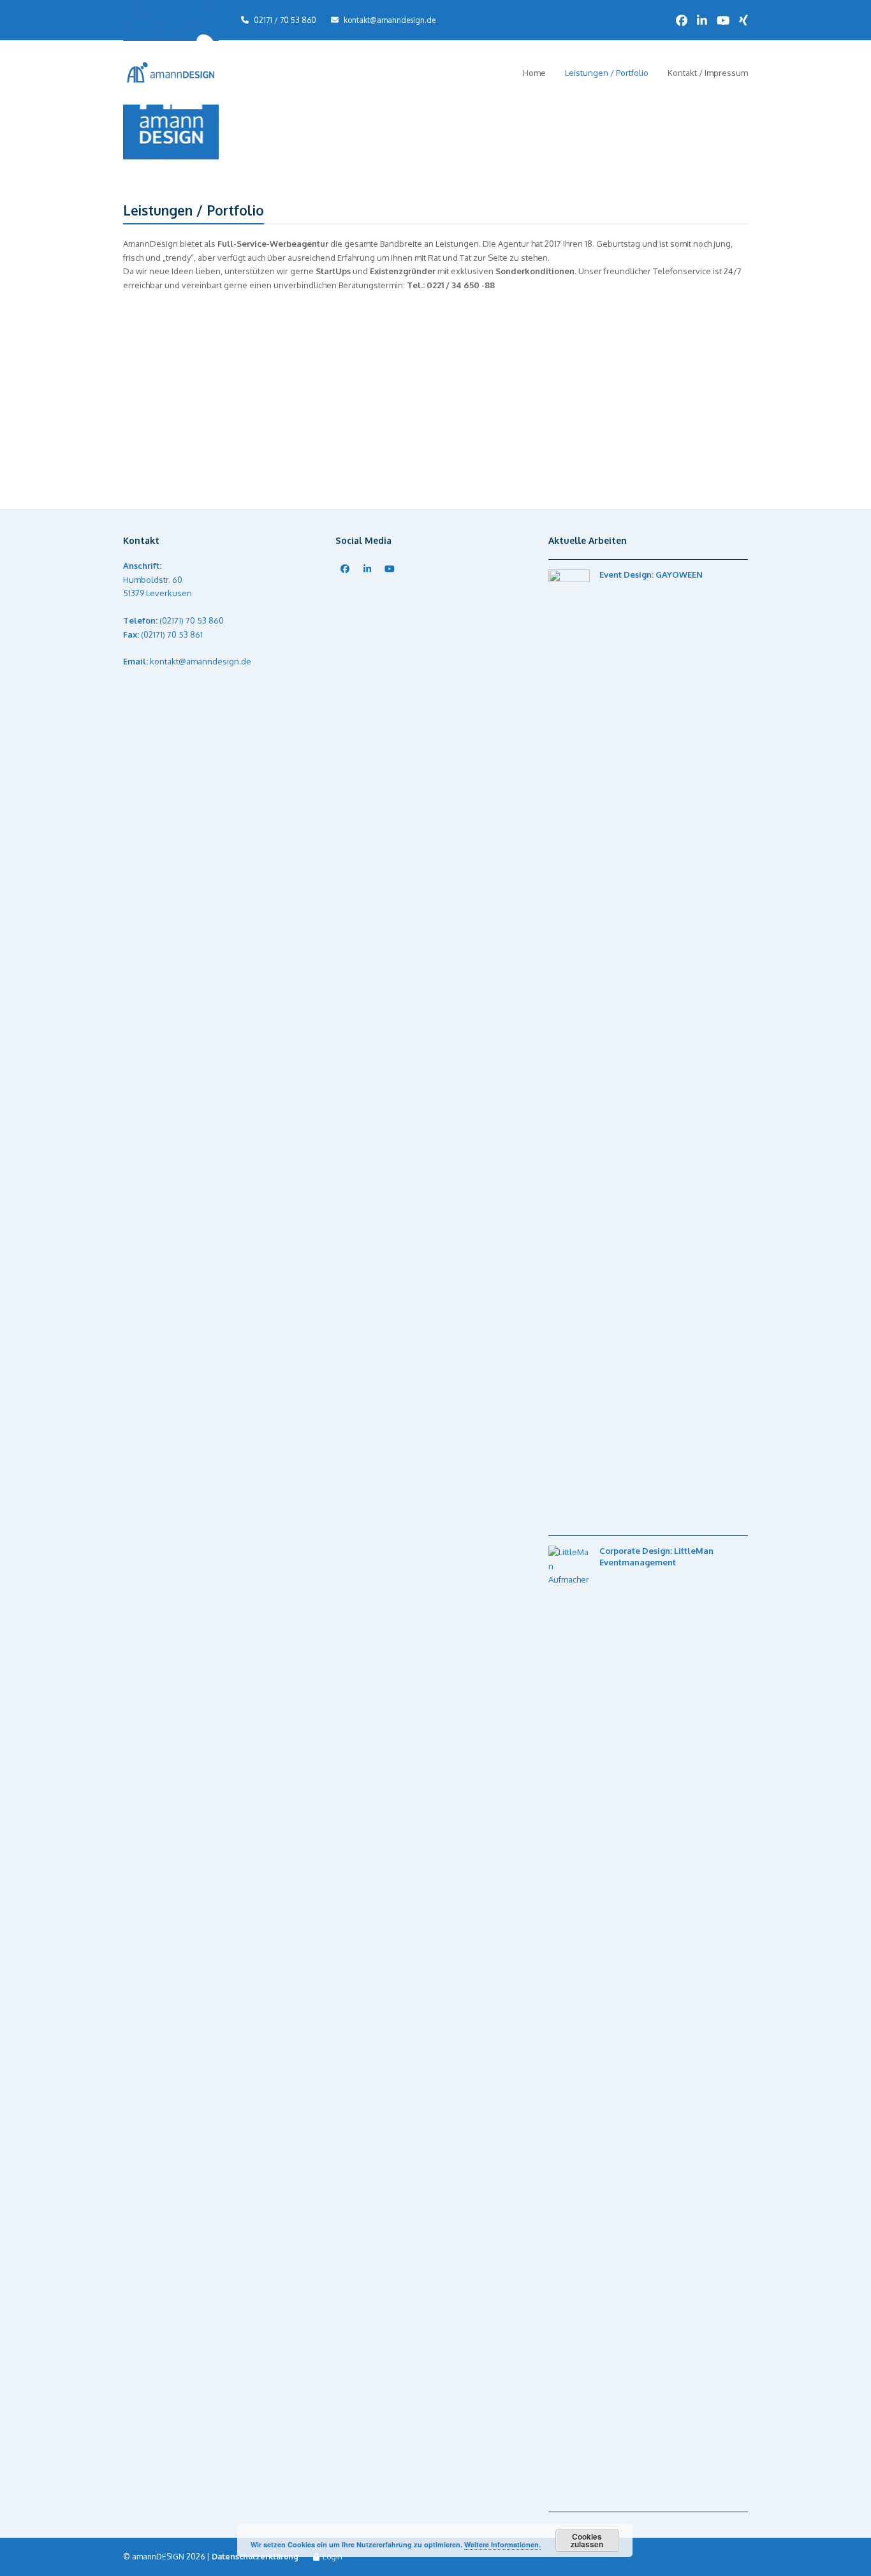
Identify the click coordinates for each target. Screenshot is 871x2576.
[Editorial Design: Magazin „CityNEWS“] (516, 331)
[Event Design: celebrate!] (677, 410)
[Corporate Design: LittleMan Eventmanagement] (355, 331)
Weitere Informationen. (502, 2544)
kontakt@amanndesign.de (390, 20)
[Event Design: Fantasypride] (194, 443)
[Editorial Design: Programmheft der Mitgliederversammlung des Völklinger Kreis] (516, 410)
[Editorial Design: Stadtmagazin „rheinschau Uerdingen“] (355, 410)
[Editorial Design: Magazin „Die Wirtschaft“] (677, 331)
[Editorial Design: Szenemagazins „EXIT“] (194, 475)
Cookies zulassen (587, 2540)
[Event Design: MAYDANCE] (194, 410)
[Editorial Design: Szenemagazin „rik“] (355, 482)
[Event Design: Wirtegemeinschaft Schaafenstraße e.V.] (355, 371)
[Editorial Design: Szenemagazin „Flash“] (677, 443)
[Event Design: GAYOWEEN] (194, 331)
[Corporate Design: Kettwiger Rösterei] (194, 364)
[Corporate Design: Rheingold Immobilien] (355, 443)
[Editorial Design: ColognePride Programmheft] (516, 371)
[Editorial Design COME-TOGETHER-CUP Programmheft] (677, 364)
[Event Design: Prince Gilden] (516, 443)
